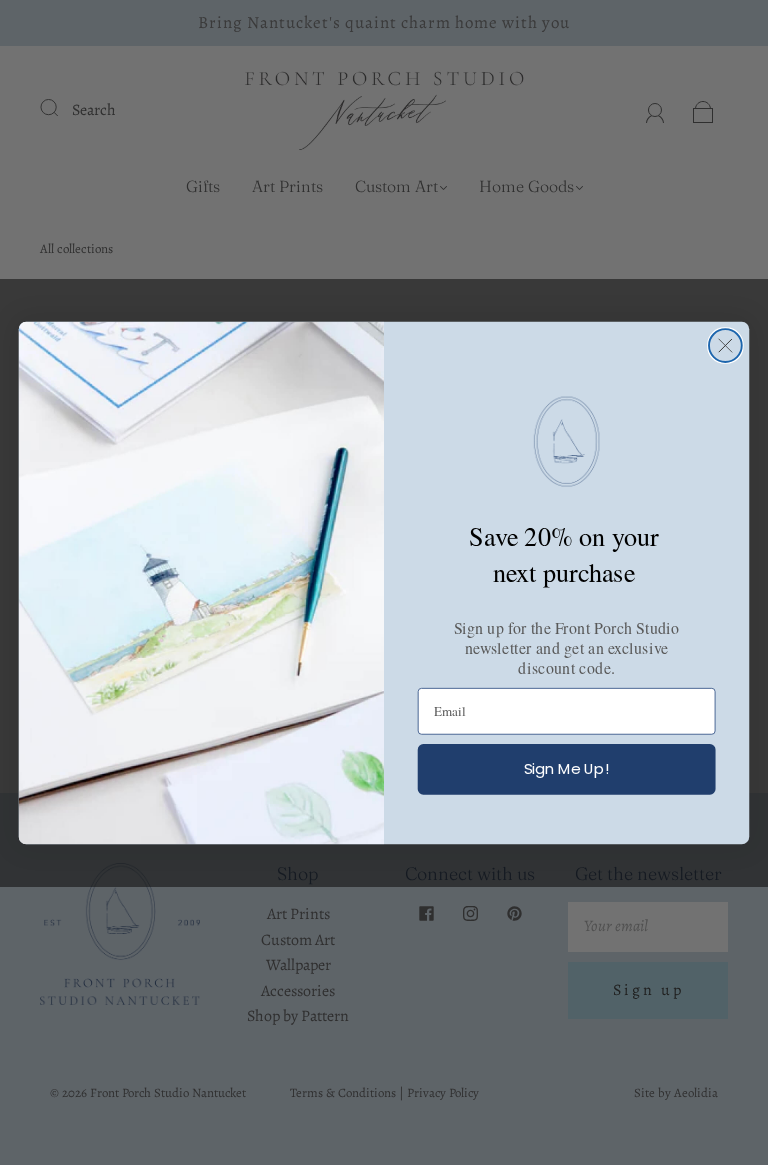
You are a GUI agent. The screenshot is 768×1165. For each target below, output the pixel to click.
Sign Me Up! (566, 769)
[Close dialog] (725, 345)
